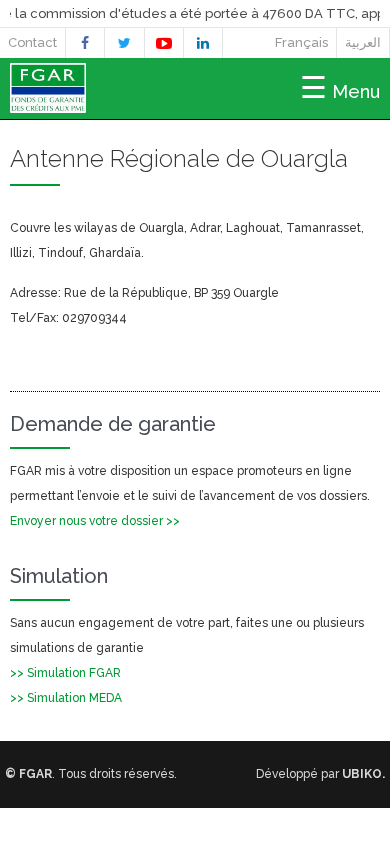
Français (301, 42)
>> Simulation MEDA (66, 698)
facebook (85, 45)
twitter (124, 45)
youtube (164, 46)
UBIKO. (363, 774)
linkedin (203, 45)
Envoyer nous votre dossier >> (95, 521)
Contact (32, 42)
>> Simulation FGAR (65, 673)
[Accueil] (48, 105)
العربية (363, 42)
